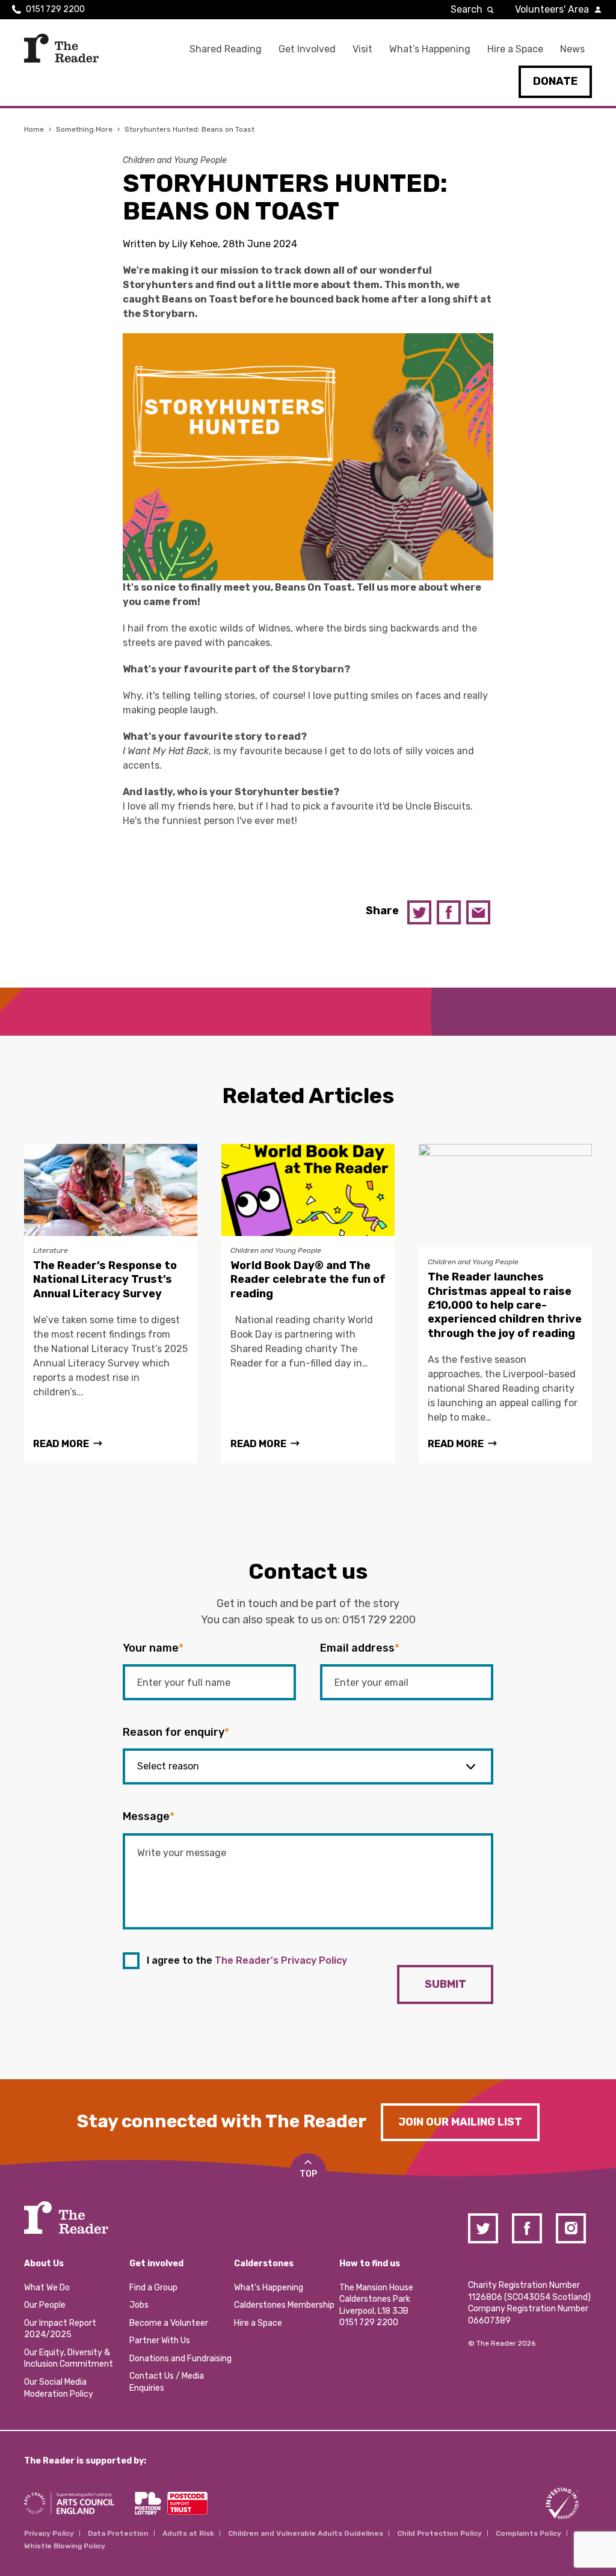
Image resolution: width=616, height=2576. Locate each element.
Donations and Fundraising (180, 2359)
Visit (362, 49)
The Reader (61, 48)
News (572, 49)
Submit (445, 1984)
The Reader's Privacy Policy (281, 1960)
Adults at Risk (188, 2533)
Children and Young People (175, 160)
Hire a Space (515, 49)
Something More (84, 129)
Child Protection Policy (439, 2533)
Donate (555, 81)
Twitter (419, 912)
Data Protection (118, 2533)
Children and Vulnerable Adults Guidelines (306, 2533)
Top (308, 2174)
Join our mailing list (460, 2122)
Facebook (449, 912)
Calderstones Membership (284, 2305)
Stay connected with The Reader (222, 2121)
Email (478, 912)
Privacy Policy (49, 2533)
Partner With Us (160, 2341)
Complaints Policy (528, 2533)
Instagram (571, 2228)
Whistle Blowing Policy (65, 2546)
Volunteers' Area (552, 9)
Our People (45, 2305)
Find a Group (153, 2288)
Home (34, 129)
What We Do (47, 2288)
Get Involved (307, 49)
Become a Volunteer (169, 2323)
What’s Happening (430, 49)
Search (467, 9)
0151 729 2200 (55, 9)
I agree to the (247, 1960)
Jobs (139, 2305)
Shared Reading (226, 49)
